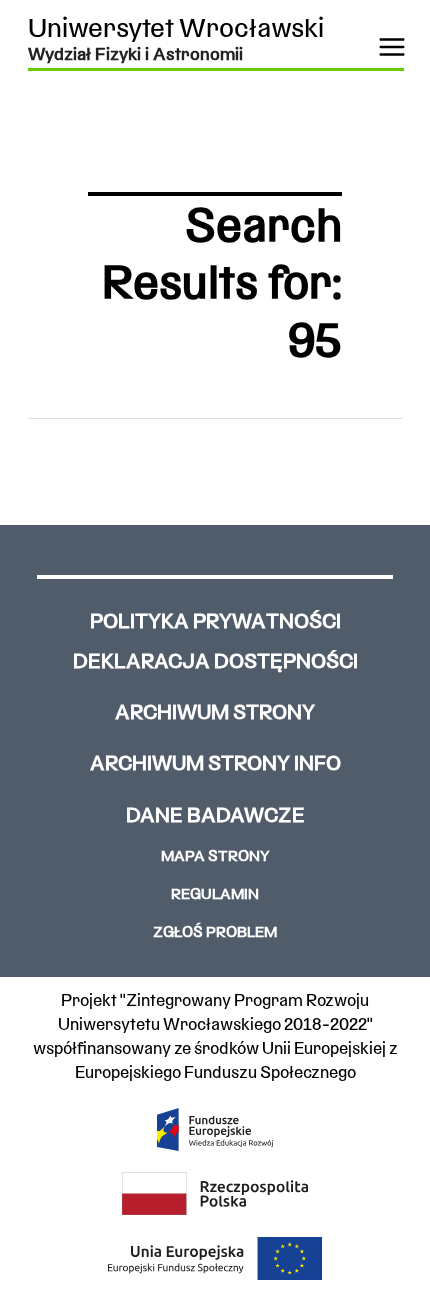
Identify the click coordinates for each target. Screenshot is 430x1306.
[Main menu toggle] (392, 47)
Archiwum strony (215, 713)
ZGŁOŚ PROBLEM (215, 933)
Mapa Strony (215, 857)
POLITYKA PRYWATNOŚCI (215, 622)
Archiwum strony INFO (215, 764)
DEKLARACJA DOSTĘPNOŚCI (215, 662)
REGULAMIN (215, 895)
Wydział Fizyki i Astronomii (135, 55)
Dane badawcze (215, 816)
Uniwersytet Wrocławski (176, 30)
